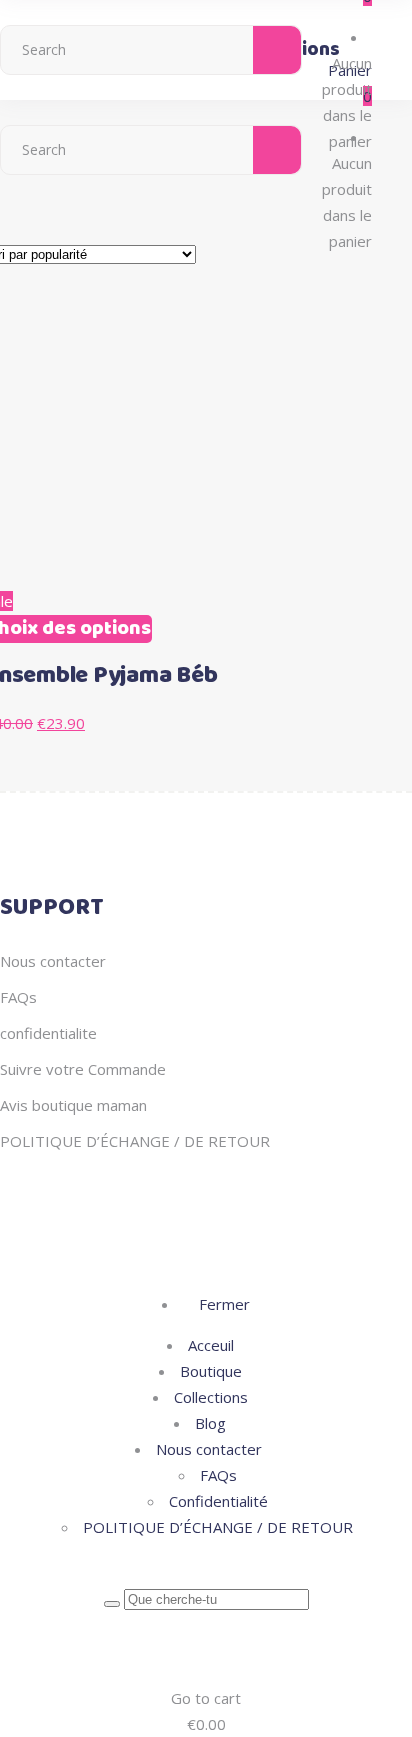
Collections (211, 1397)
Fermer (222, 1304)
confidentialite (48, 1033)
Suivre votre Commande (83, 1069)
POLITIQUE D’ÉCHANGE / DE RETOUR (135, 1141)
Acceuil (211, 1345)
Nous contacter (53, 961)
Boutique (211, 1371)
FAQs (18, 997)
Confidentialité (218, 1501)
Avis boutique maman (73, 1105)
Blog (210, 1423)
